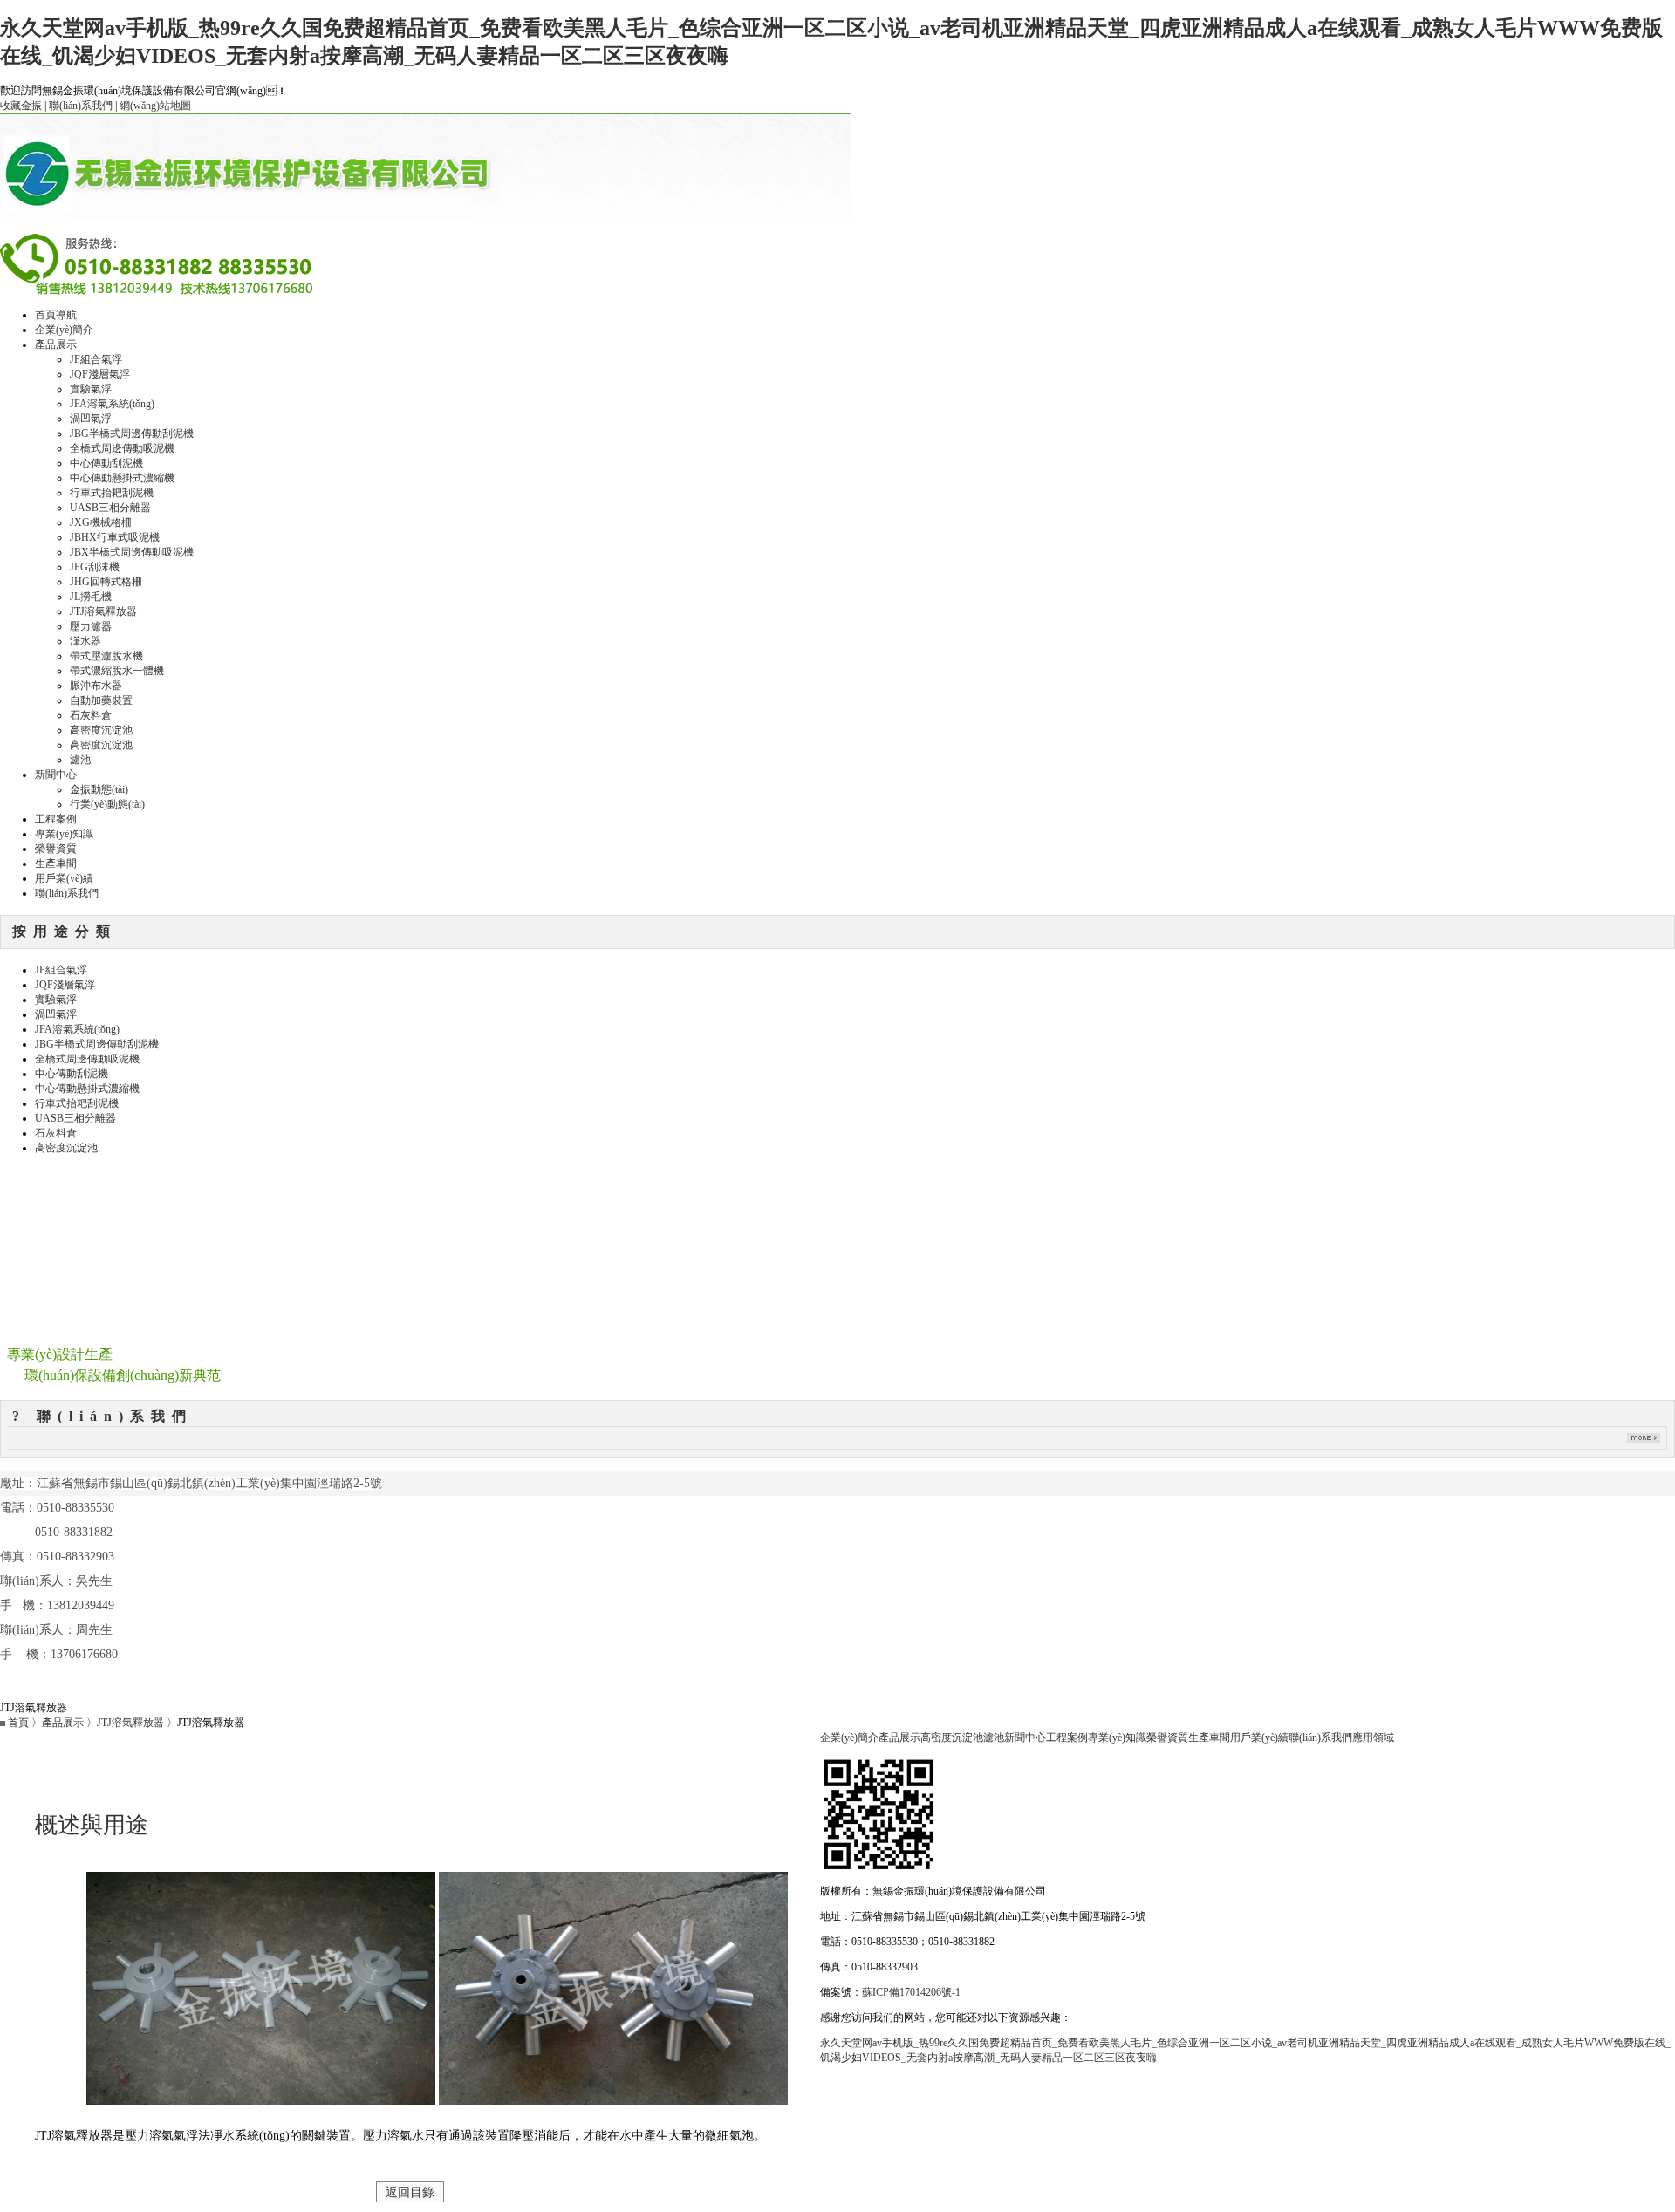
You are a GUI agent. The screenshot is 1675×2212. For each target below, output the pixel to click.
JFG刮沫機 (95, 567)
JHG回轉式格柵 (106, 582)
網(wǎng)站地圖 (155, 106)
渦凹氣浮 (91, 419)
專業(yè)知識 (64, 834)
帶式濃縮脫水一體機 (117, 671)
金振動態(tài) (99, 789)
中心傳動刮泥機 (106, 463)
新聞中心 (56, 775)
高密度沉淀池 (101, 730)
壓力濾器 (91, 626)
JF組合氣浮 (96, 359)
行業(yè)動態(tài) (107, 804)
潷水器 (85, 641)
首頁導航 (56, 315)
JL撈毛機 (91, 597)
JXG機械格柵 (101, 522)
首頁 (18, 1723)
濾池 (80, 760)
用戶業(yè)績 (64, 878)
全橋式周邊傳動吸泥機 (122, 448)
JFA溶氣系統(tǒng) (112, 404)
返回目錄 (410, 2192)
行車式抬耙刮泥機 (112, 493)
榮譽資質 (56, 849)
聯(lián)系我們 (81, 106)
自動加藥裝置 (101, 700)
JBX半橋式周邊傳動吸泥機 (132, 552)
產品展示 (56, 345)
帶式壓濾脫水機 (106, 656)
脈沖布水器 (96, 686)
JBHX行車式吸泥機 (115, 537)
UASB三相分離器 (110, 508)
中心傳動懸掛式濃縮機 (122, 478)
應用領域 (1373, 1738)
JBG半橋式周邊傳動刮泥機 (132, 434)
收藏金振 (21, 106)
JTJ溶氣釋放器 (103, 611)
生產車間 (56, 864)
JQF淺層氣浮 (100, 374)
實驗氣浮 (91, 389)
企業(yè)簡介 (64, 330)
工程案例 (56, 819)
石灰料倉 (91, 715)
